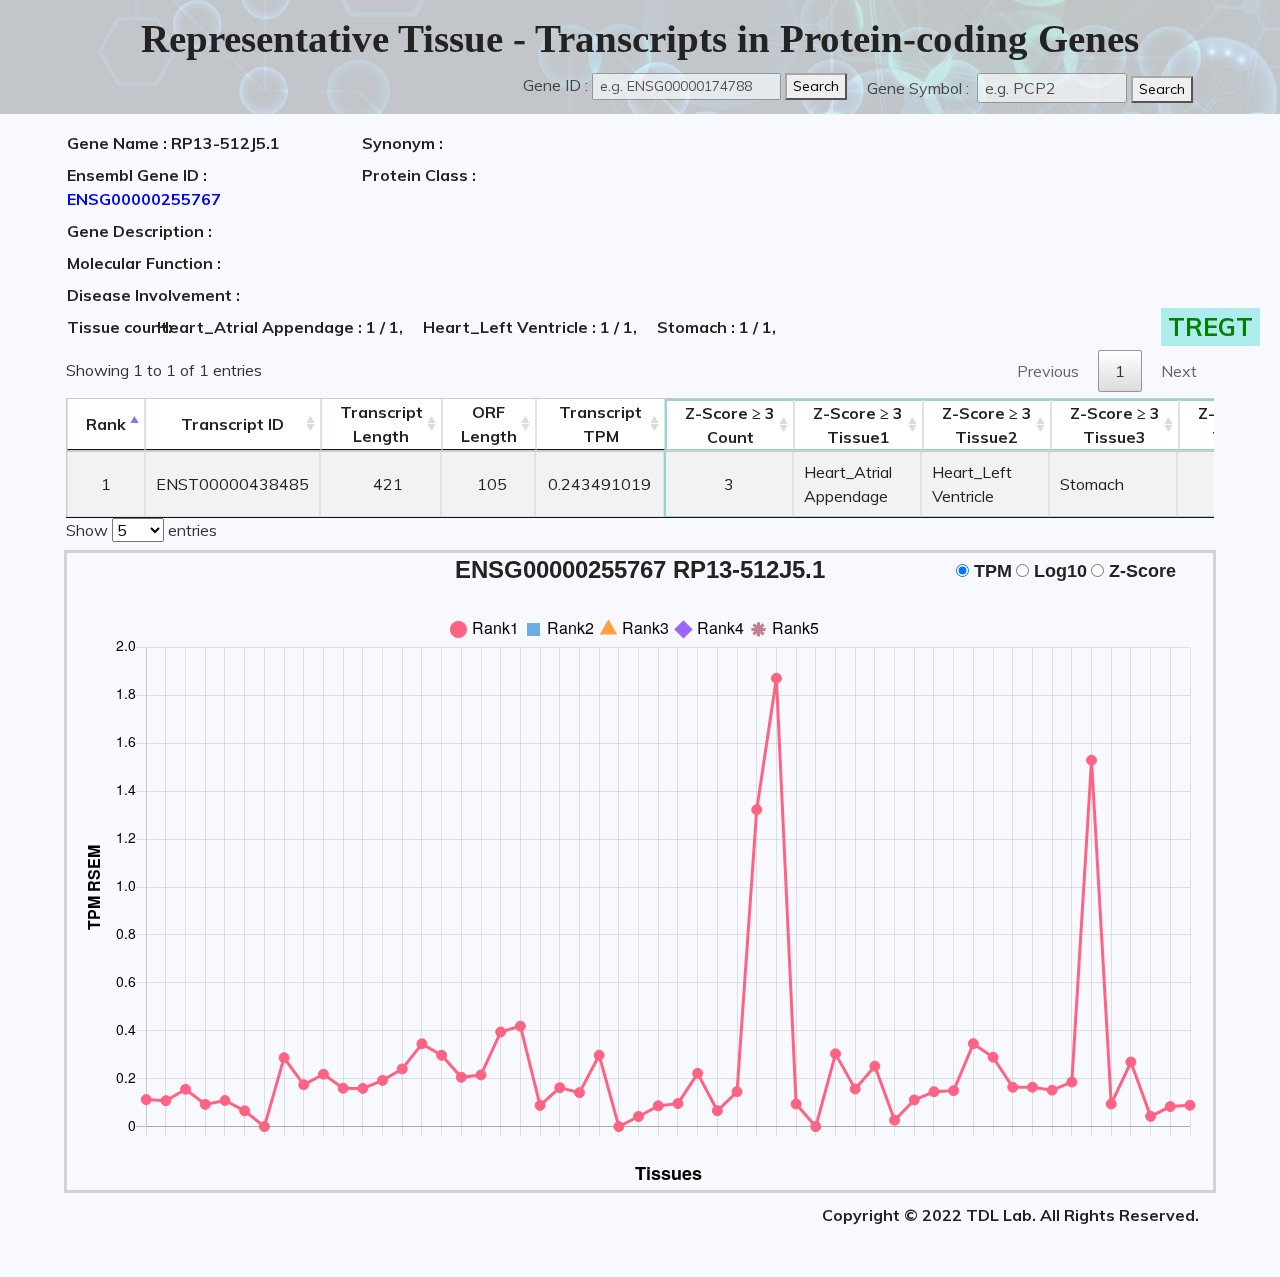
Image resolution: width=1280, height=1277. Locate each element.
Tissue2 (987, 425)
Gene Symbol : (920, 88)
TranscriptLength (381, 424)
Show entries (141, 530)
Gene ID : (555, 85)
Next (1179, 371)
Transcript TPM (600, 424)
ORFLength (489, 424)
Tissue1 (858, 425)
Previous (1048, 371)
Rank (106, 424)
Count (730, 425)
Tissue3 (1115, 425)
